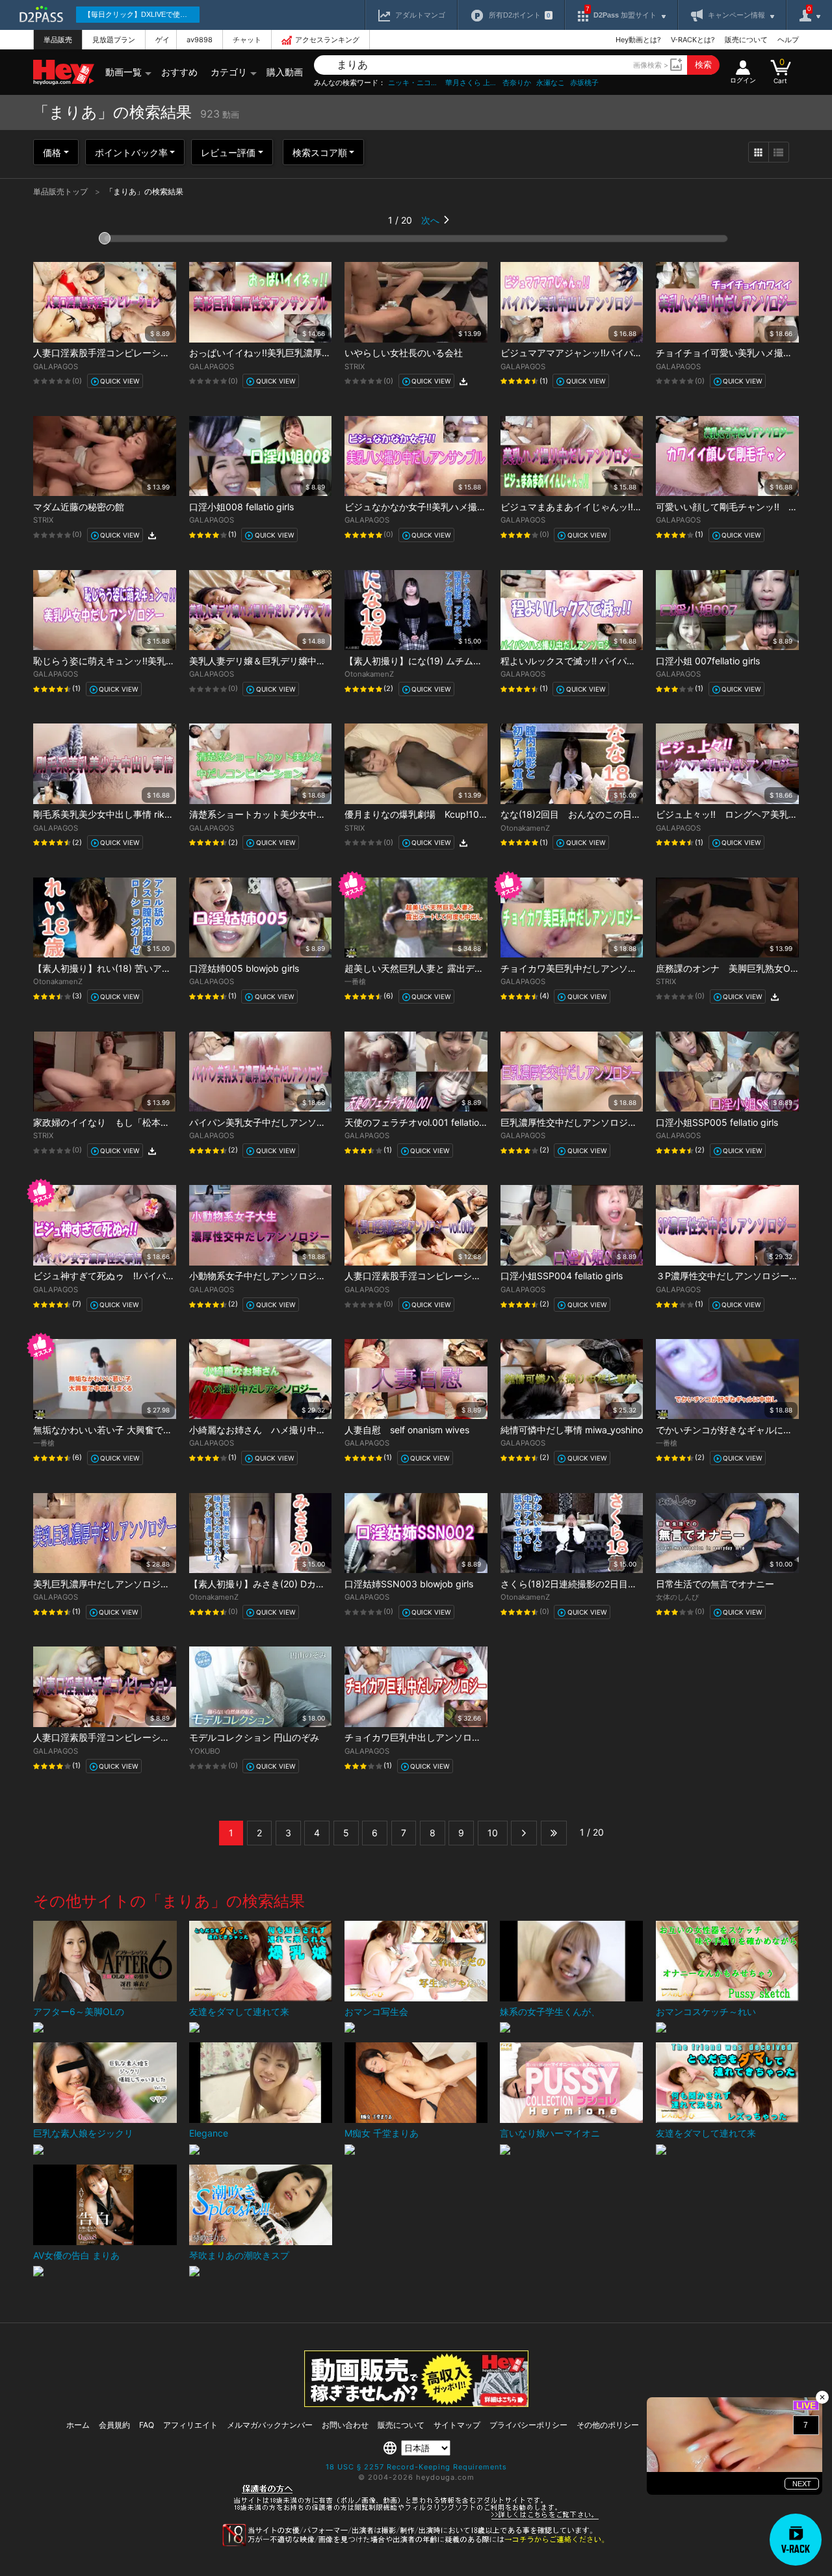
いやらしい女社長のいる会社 (404, 353)
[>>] (554, 1833)
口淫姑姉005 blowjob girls (244, 968)
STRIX (355, 367)
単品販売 (58, 40)
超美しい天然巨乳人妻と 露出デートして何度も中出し (455, 968)
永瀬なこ (551, 83)
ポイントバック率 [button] (131, 152)
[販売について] (416, 2403)
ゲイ (162, 40)
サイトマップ (457, 2425)
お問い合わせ (345, 2425)
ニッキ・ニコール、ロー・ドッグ (414, 83)
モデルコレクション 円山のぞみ (254, 1737)
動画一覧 (123, 72)
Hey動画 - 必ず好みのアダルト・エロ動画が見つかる (64, 72)
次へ (430, 220)
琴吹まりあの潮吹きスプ (239, 2255)
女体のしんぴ (677, 1597)
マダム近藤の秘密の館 (79, 507)
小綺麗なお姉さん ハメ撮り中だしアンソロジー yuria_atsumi (317, 1430)
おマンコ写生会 (376, 2011)
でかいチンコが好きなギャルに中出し (733, 1430)
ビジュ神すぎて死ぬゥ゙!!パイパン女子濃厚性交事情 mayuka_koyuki (175, 1276)
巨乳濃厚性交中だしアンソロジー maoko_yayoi (597, 1122)
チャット (247, 40)
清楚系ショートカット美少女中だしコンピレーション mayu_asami (326, 814)
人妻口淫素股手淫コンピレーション (106, 353)
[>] (524, 1833)
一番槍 (355, 982)
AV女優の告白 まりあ (76, 2255)
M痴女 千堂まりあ (382, 2133)
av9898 (200, 40)
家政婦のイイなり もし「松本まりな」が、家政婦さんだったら (165, 1122)
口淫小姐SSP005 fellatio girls (717, 1122)
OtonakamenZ (369, 674)
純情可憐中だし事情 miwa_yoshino (572, 1430)
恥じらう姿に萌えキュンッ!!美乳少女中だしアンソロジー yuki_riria (170, 661)
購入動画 (285, 72)
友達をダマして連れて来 (239, 2011)
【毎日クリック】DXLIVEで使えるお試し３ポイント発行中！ (142, 14)
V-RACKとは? (693, 40)
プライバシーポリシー (528, 2425)
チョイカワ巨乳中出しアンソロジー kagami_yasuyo (451, 1737)
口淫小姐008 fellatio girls (241, 507)
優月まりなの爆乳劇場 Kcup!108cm (421, 814)
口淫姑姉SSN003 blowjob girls (409, 1584)
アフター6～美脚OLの (79, 2011)
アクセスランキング (327, 40)
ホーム (78, 2425)
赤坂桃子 (584, 83)
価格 (52, 152)
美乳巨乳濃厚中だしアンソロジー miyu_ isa (122, 1584)
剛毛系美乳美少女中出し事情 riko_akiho (115, 814)
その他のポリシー (608, 2425)
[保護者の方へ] (416, 2517)
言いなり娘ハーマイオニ (550, 2133)
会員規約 (114, 2425)
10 (493, 1833)
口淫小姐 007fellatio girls (708, 661)
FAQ (147, 2425)
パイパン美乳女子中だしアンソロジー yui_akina (288, 1122)
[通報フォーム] (416, 2543)
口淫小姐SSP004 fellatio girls (562, 1276)
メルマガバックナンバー (270, 2425)
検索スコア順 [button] (320, 152)
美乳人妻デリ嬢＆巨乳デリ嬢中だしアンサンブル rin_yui (304, 661)
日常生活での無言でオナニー (715, 1584)
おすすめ (179, 72)
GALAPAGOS (56, 367)
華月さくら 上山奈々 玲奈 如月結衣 (471, 83)
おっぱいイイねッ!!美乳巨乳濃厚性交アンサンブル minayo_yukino (324, 353)
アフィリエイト (190, 2425)
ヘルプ (788, 40)
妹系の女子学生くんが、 (550, 2011)
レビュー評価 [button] (228, 152)
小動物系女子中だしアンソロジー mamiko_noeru (290, 1276)
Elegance (209, 2133)
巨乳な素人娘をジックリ (83, 2133)
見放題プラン (114, 40)
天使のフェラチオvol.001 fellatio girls (422, 1122)
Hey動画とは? (638, 40)
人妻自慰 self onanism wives (407, 1430)
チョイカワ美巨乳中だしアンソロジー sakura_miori (606, 968)
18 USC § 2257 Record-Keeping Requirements (416, 2467)
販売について (746, 40)
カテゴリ (229, 72)
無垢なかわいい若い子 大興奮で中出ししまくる (130, 1430)
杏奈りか (517, 83)
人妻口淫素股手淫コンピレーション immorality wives (454, 1276)
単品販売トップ (61, 191)
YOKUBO (205, 1751)
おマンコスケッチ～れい (706, 2011)
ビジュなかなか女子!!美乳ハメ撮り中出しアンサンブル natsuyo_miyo (487, 507)
